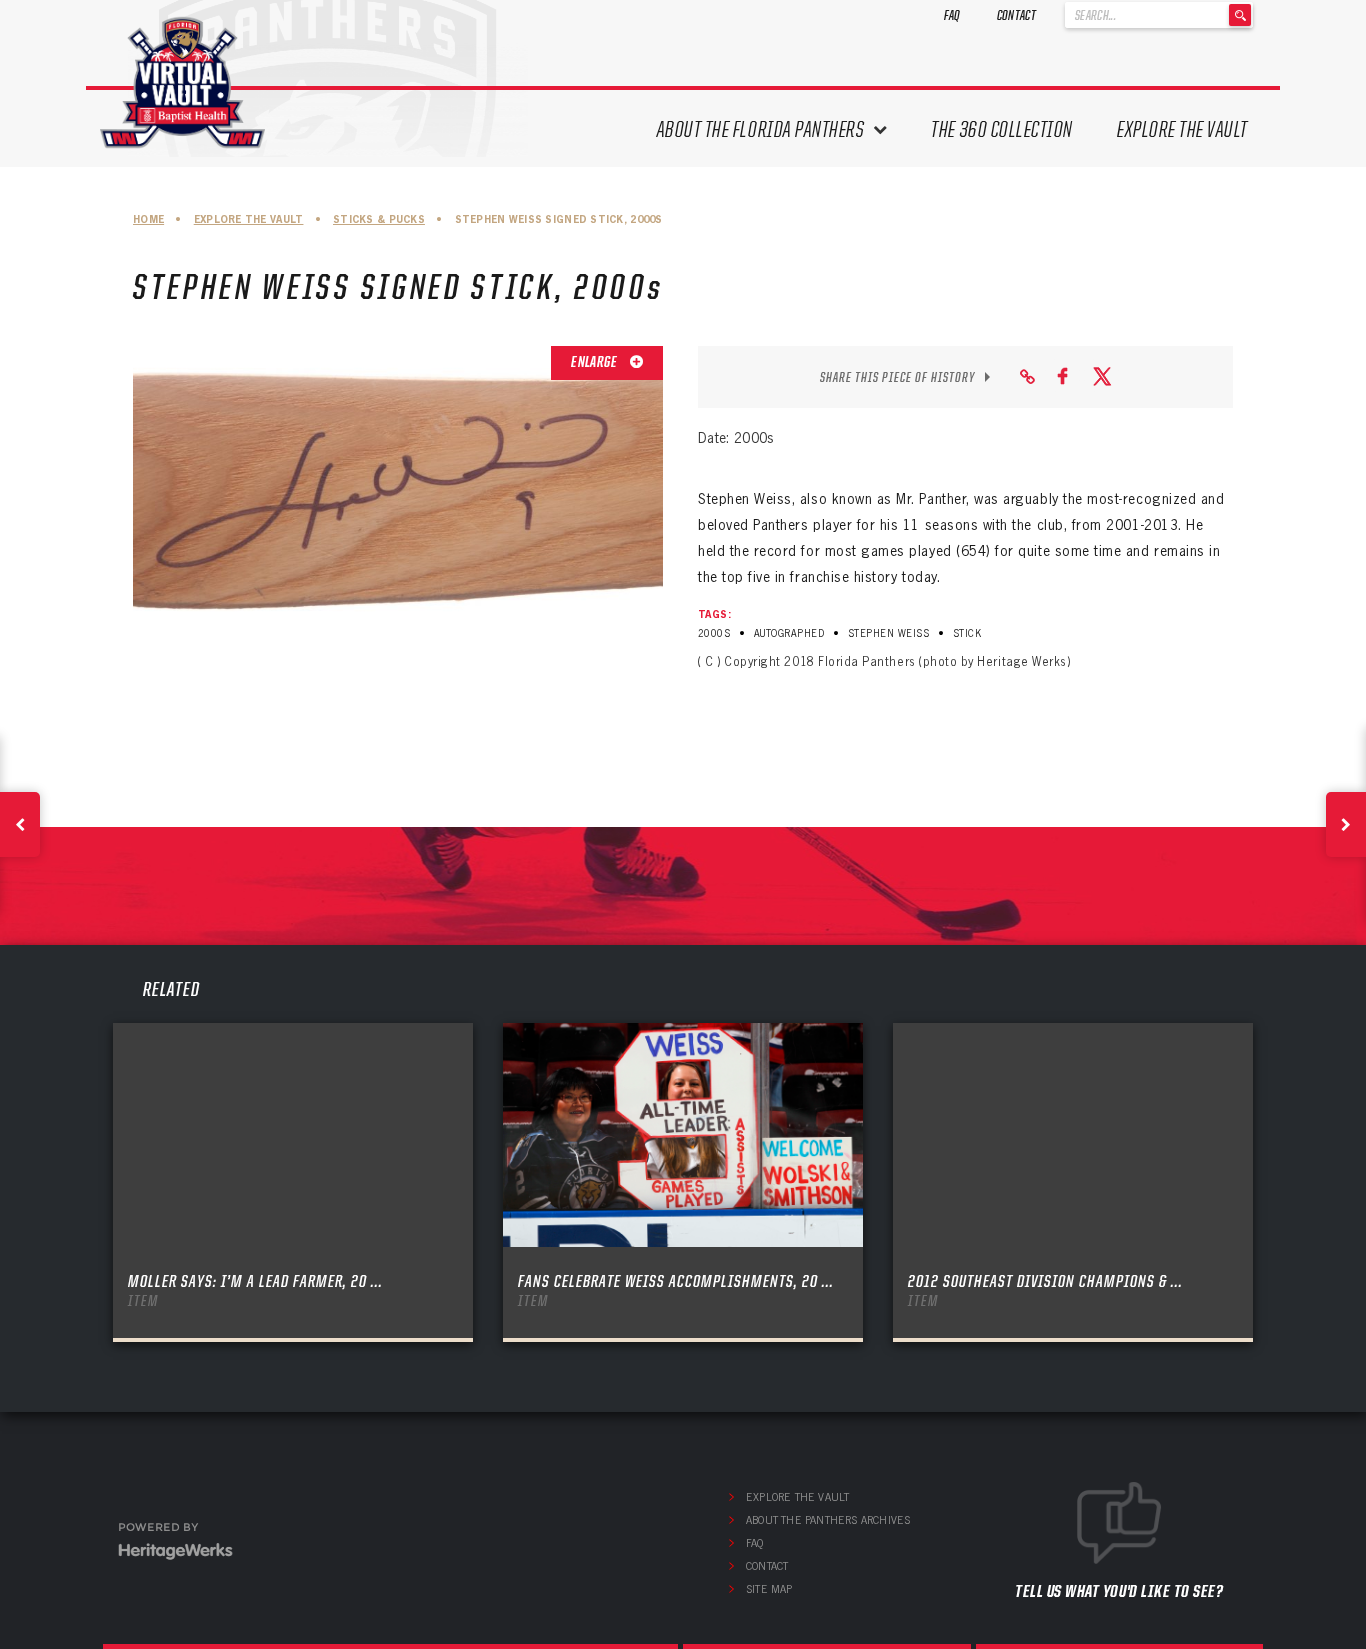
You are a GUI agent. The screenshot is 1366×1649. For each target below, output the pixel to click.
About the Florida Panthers (761, 129)
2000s (714, 633)
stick (967, 633)
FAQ (952, 15)
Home (148, 219)
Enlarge (595, 362)
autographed (789, 633)
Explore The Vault (1182, 129)
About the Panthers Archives (828, 1520)
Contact (1016, 15)
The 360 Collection (1002, 129)
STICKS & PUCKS (379, 219)
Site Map (769, 1589)
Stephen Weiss (888, 633)
